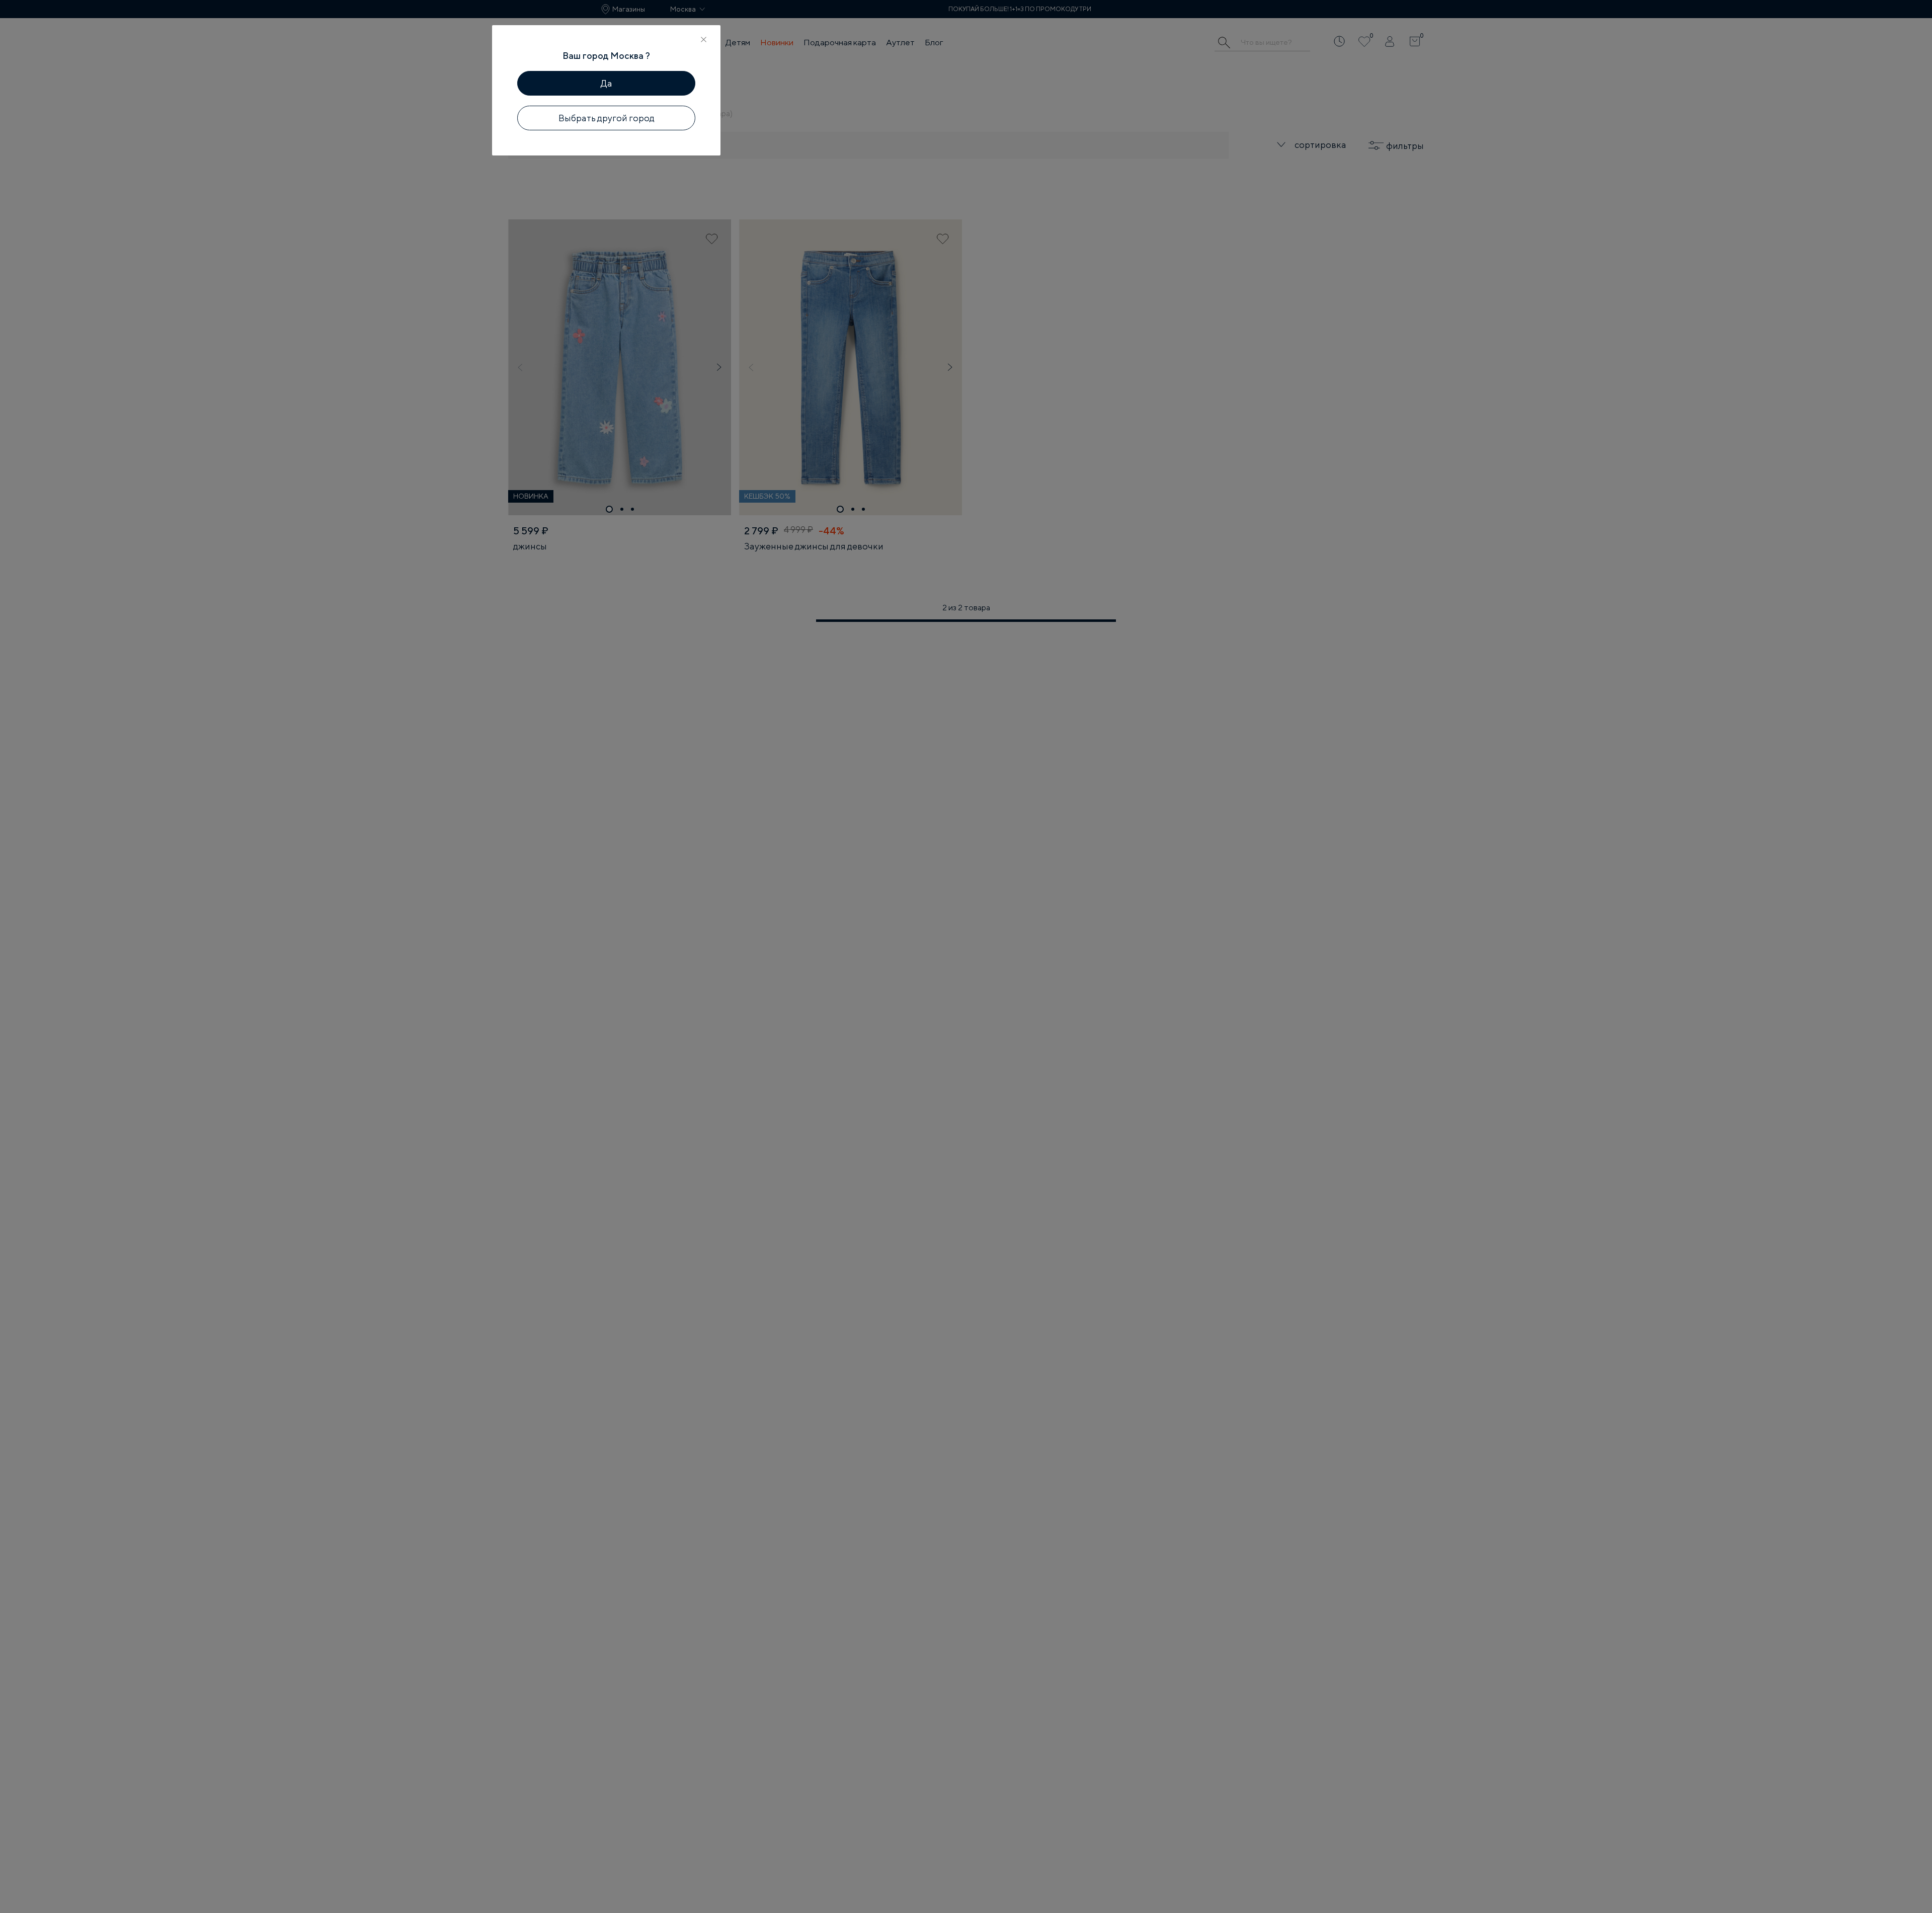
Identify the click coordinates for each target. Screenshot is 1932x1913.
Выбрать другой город (607, 118)
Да (607, 83)
